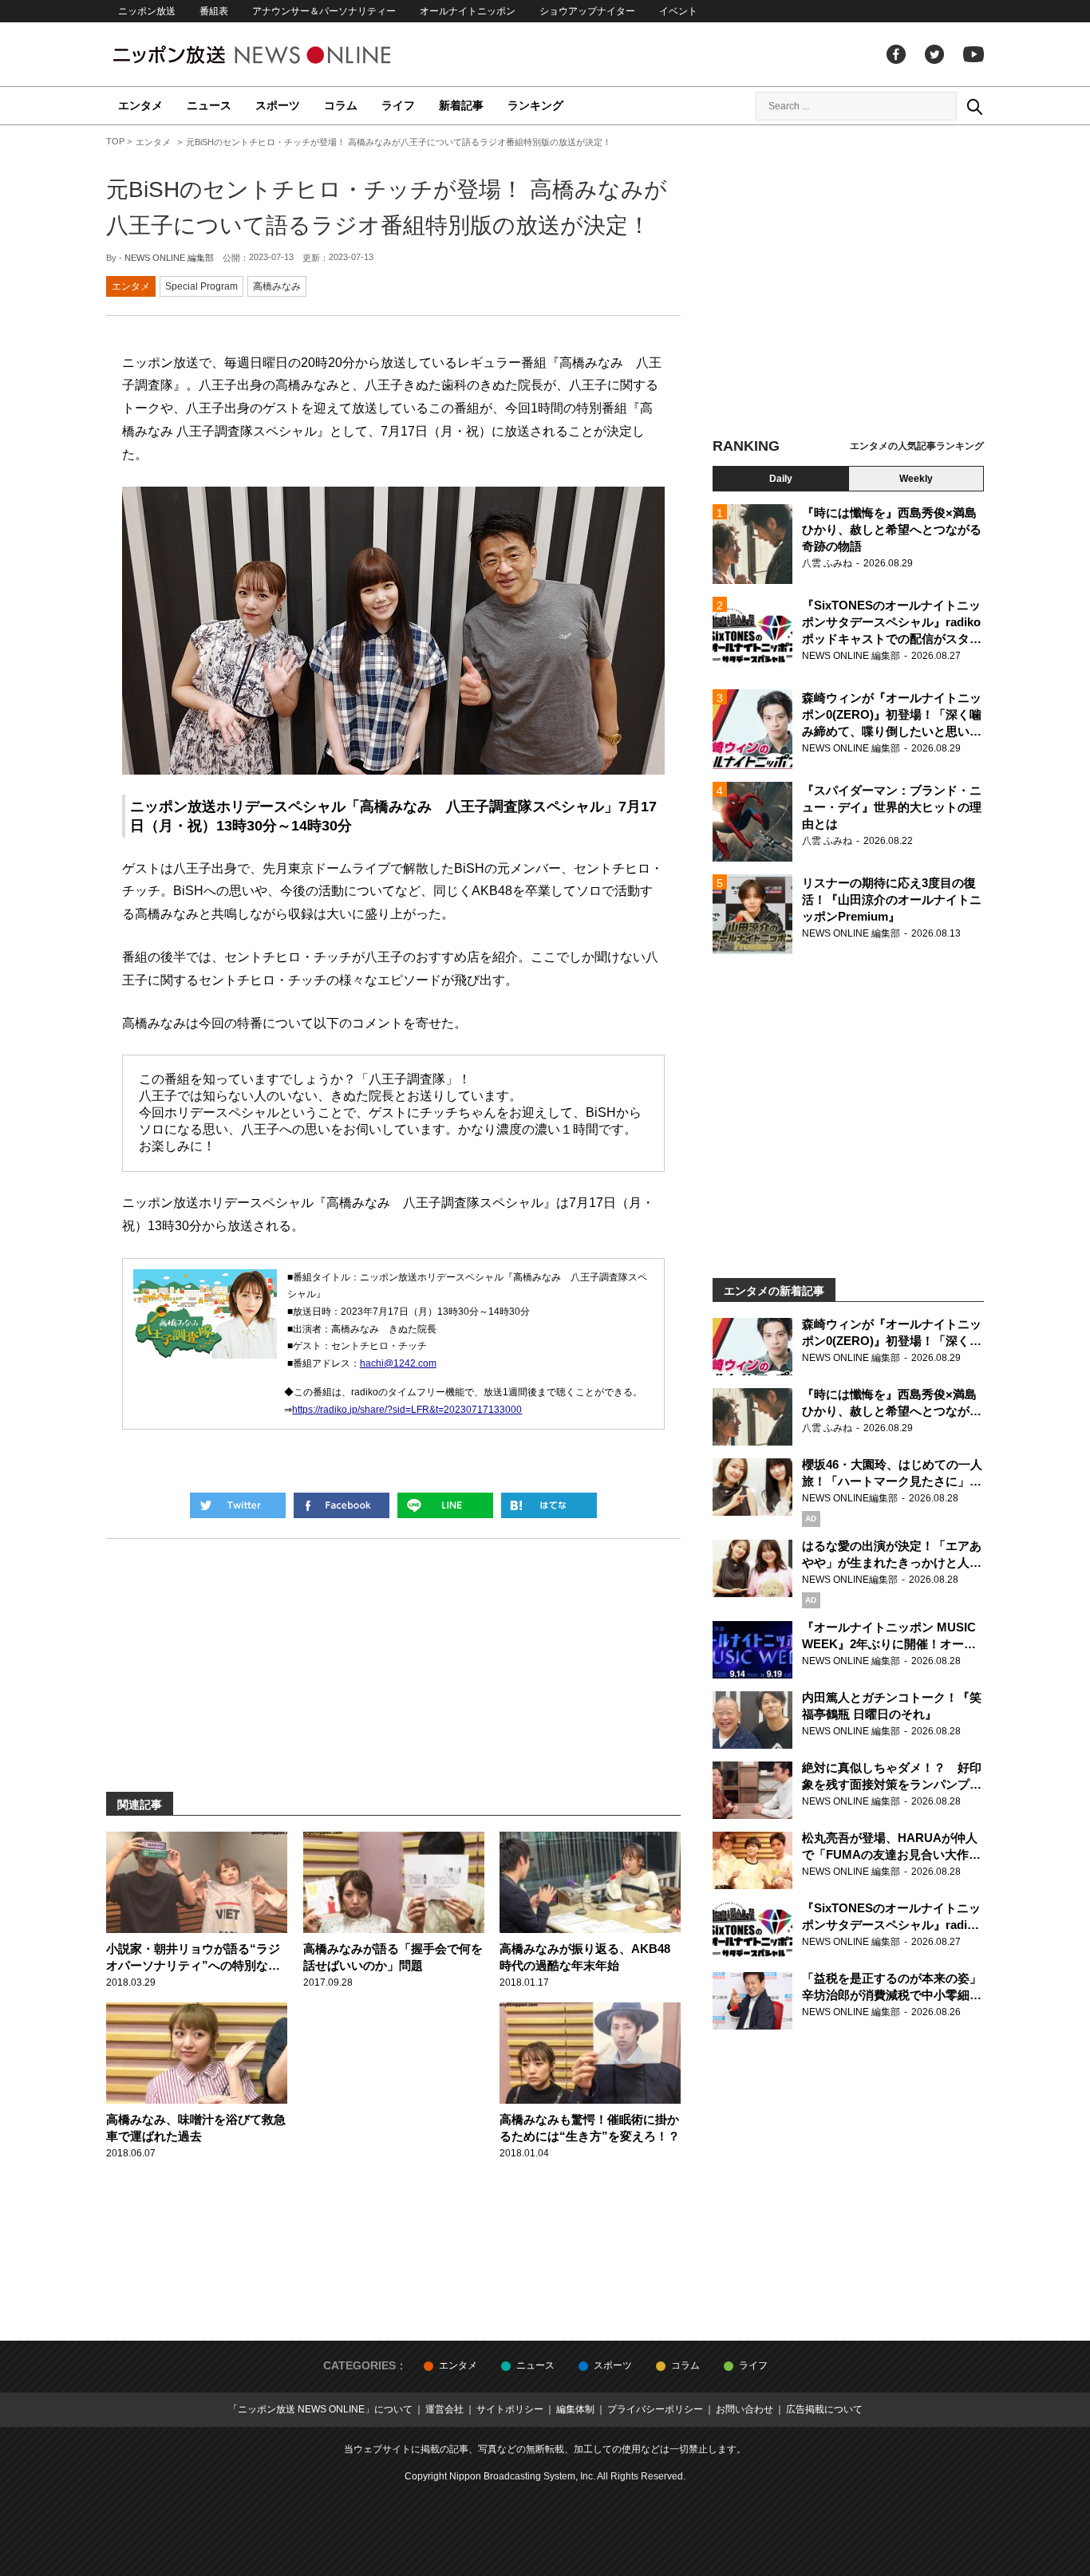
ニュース (209, 105)
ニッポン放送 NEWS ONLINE (282, 55)
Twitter (934, 54)
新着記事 (461, 105)
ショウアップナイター (587, 11)
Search (974, 106)
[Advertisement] (848, 283)
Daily (781, 479)
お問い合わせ (744, 2409)
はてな (549, 1505)
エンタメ (140, 105)
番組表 (214, 11)
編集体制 (575, 2409)
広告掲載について (824, 2409)
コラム (341, 105)
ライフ (398, 105)
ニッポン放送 (147, 11)
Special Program (201, 286)
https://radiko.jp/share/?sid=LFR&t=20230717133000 (407, 1410)
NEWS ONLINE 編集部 (169, 258)
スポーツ (278, 105)
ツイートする (238, 1505)
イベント (678, 11)
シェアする (342, 1505)
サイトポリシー (510, 2409)
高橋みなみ (277, 286)
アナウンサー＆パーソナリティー (324, 11)
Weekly (916, 479)
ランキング (535, 105)
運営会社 (444, 2409)
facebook (896, 54)
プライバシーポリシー (655, 2409)
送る (445, 1505)
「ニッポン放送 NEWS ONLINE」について (320, 2409)
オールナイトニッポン (468, 11)
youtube (973, 54)
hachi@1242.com (398, 1363)
